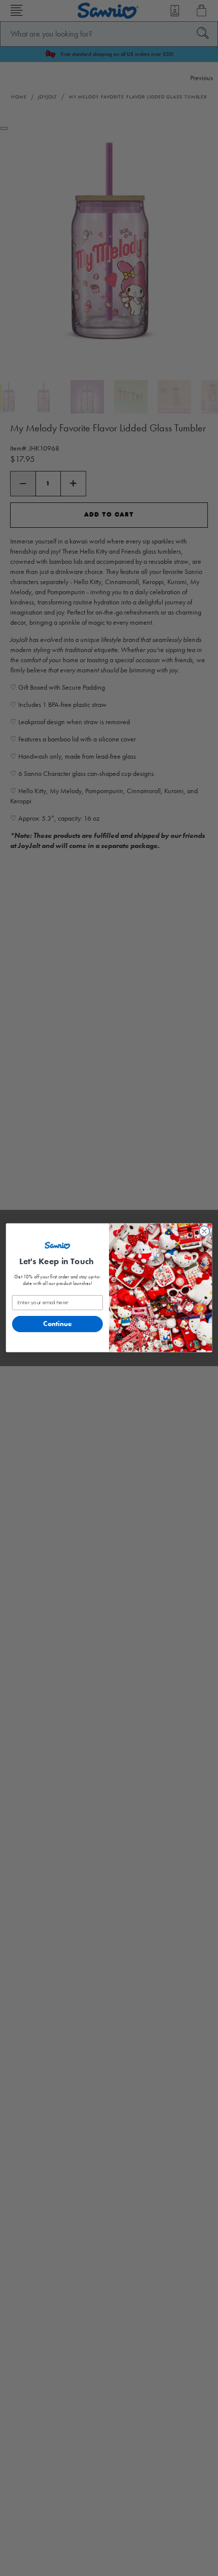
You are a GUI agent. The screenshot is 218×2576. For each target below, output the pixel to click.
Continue (58, 1324)
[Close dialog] (204, 1232)
